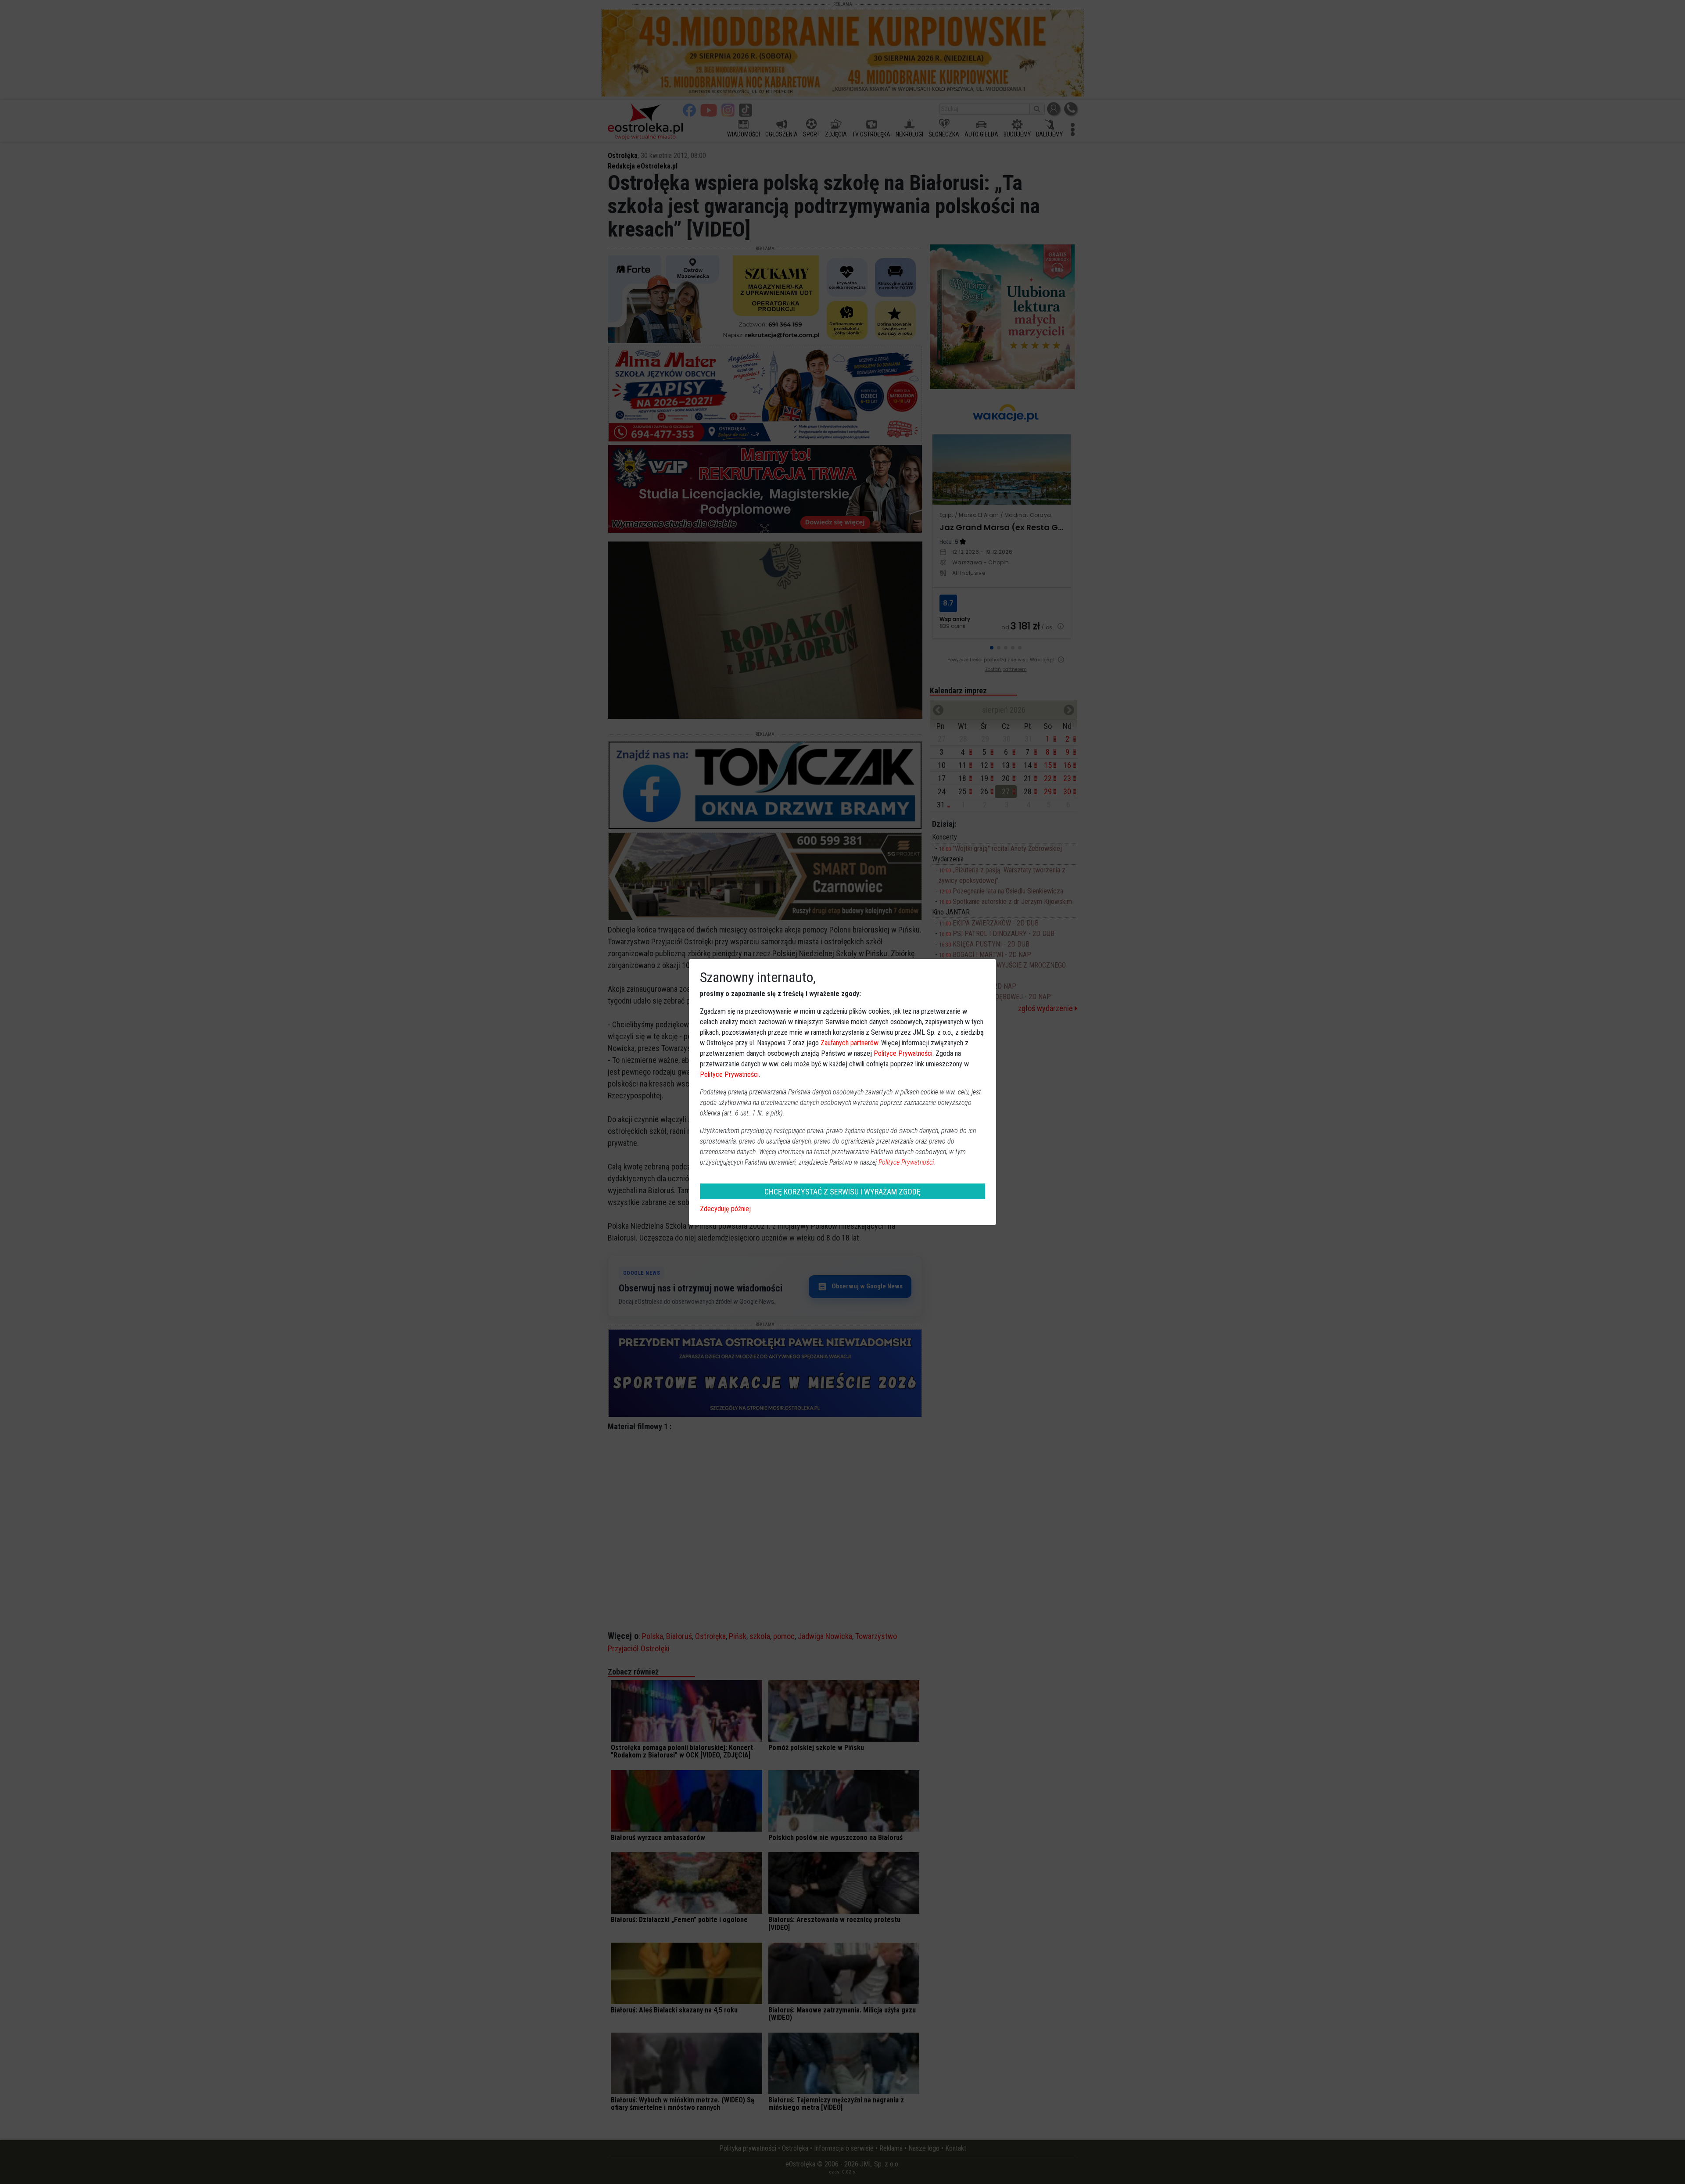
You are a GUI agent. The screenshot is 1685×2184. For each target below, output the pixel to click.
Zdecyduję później (725, 1209)
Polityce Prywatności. (907, 1162)
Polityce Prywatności (903, 1053)
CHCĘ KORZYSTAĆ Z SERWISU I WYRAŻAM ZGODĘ (842, 1192)
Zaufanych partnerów (849, 1043)
